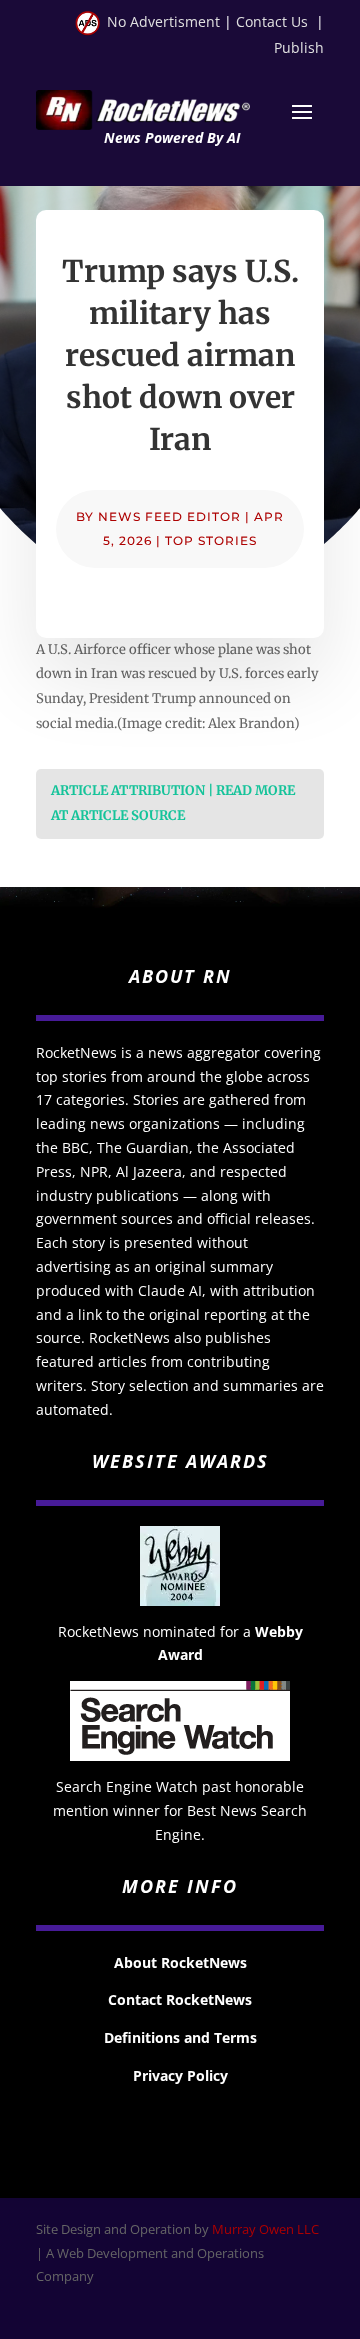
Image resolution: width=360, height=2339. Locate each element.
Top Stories (211, 540)
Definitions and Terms (180, 2037)
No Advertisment (163, 21)
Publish (299, 47)
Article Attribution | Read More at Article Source (173, 803)
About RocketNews (180, 1962)
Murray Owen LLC (265, 2229)
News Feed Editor (169, 516)
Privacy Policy (180, 2075)
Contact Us (272, 21)
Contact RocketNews (180, 1999)
